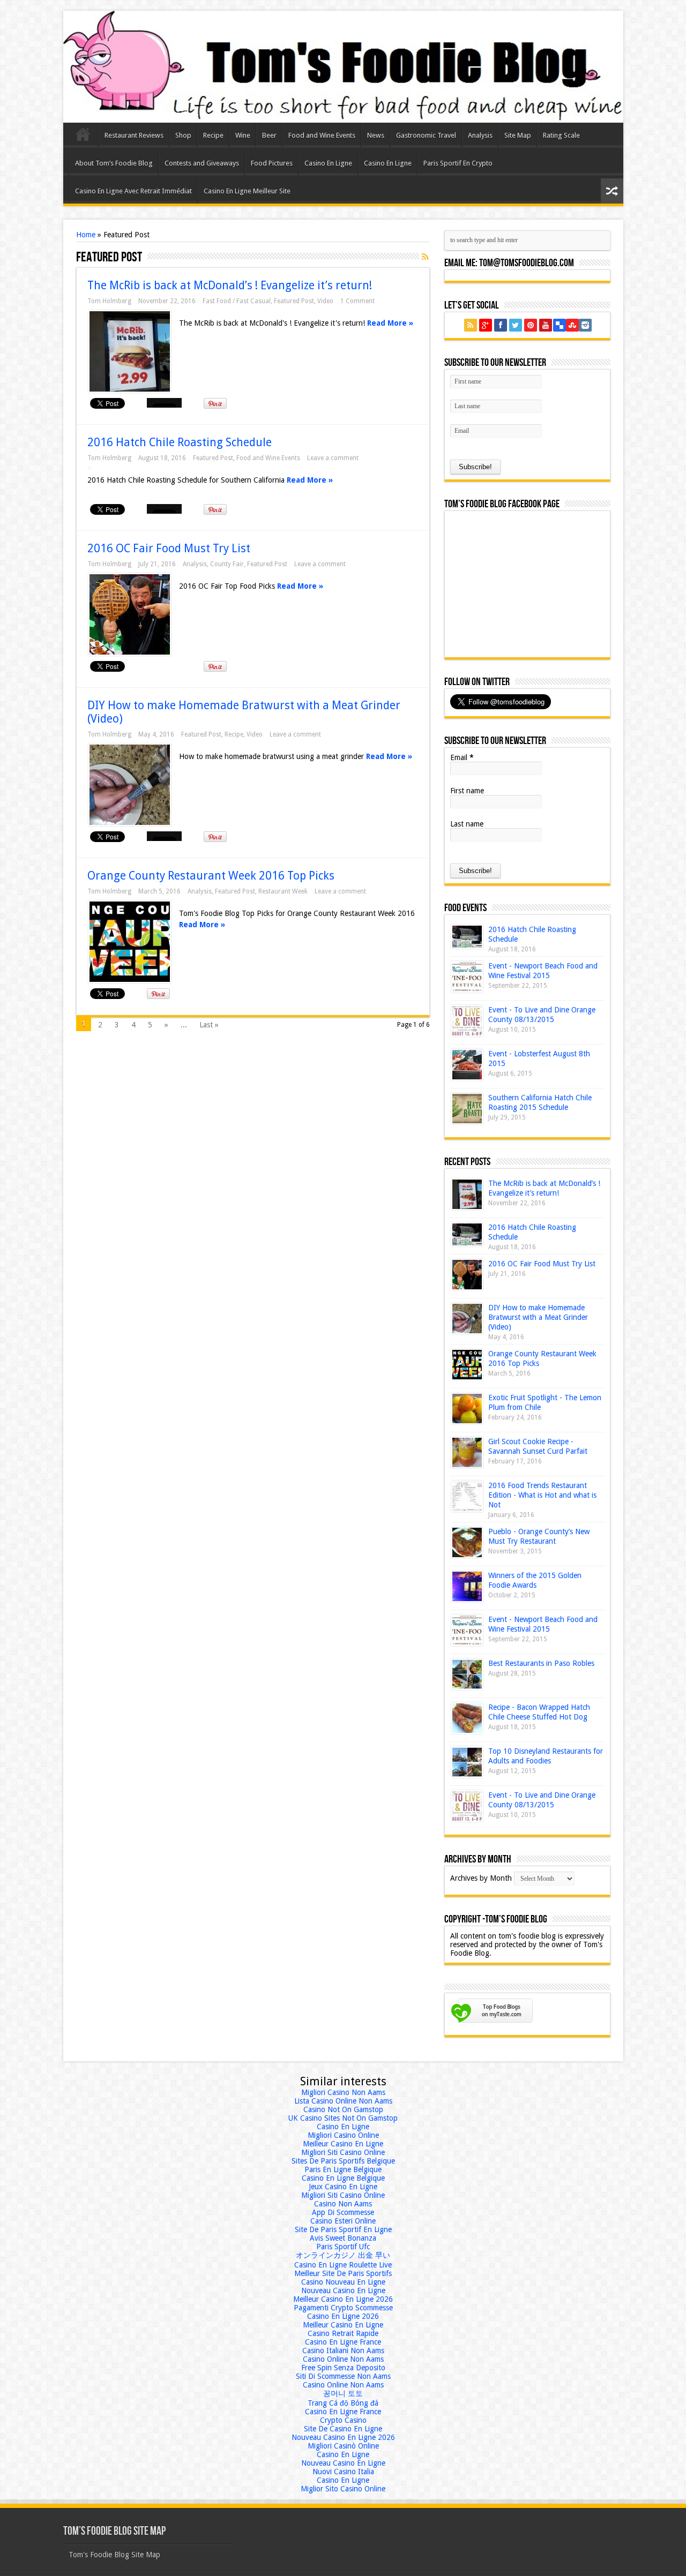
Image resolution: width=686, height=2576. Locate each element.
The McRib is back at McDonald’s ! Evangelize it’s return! (230, 285)
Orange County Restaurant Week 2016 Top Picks (211, 876)
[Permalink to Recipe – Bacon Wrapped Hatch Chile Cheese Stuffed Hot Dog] (467, 1718)
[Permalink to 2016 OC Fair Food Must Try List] (130, 614)
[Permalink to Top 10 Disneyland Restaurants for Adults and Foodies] (467, 1762)
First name (467, 791)
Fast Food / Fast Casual (237, 301)
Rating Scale (561, 135)
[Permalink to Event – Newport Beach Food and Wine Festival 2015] (467, 977)
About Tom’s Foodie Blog (114, 163)
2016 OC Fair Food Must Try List (169, 548)
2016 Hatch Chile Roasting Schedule (180, 442)
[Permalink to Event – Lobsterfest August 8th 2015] (467, 1065)
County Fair (227, 564)
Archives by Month (481, 1878)
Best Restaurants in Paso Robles (541, 1663)
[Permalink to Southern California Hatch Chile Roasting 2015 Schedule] (467, 1109)
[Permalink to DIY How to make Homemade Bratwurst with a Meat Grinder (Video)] (130, 785)
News (376, 135)
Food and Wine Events (322, 135)
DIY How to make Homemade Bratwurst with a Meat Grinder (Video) (538, 1317)
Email (462, 757)
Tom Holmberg (109, 301)
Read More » (390, 323)
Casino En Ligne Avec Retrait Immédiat (133, 191)
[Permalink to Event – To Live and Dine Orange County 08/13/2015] (467, 1021)
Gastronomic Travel (426, 135)
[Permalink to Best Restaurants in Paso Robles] (467, 1674)
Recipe (213, 135)
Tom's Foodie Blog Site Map (114, 2555)
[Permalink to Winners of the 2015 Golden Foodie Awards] (467, 1586)
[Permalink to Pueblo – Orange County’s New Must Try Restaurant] (467, 1542)
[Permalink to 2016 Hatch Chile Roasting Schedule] (467, 937)
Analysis (480, 135)
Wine (243, 135)
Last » (209, 1025)
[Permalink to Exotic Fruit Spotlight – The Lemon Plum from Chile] (467, 1409)
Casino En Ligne (328, 163)
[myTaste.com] (491, 2025)
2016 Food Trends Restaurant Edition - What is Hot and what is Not (542, 1495)
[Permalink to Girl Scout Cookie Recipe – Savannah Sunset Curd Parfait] (467, 1452)
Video (325, 301)
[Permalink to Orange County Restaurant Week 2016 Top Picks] (130, 942)
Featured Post (294, 301)
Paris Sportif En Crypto (458, 163)
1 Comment (357, 301)
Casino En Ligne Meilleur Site (247, 191)
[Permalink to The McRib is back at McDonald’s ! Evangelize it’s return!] (130, 351)
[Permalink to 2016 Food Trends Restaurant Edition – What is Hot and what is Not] (467, 1496)
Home (83, 137)
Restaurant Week (283, 891)
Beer (269, 135)
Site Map (518, 135)
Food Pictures (272, 163)
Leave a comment (333, 458)
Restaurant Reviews (134, 135)
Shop (183, 135)
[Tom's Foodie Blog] (343, 67)
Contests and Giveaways (202, 163)
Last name (467, 824)
